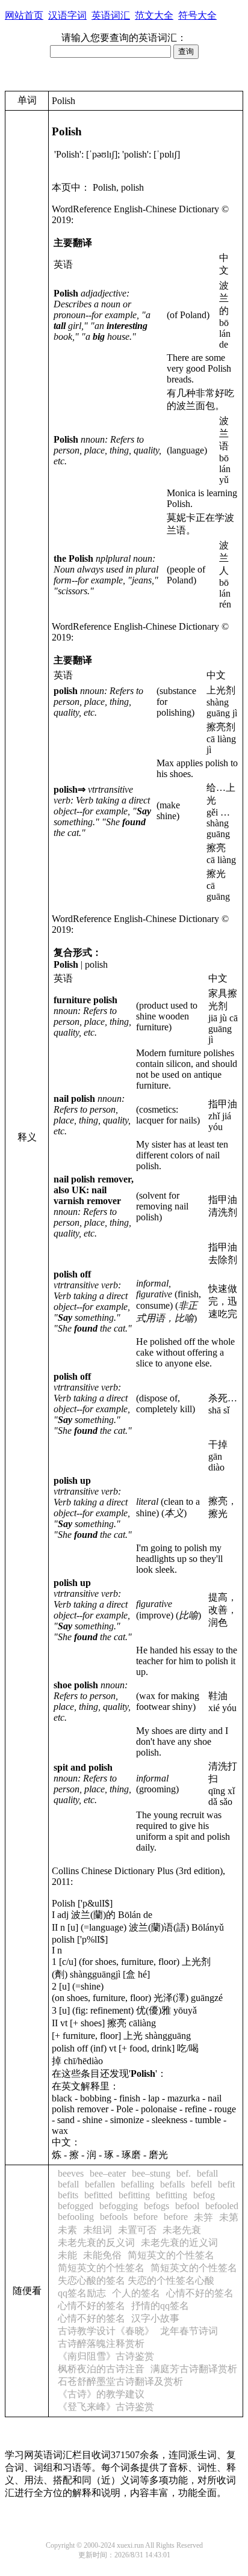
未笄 (203, 2217)
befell (201, 2184)
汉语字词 (67, 15)
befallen (100, 2184)
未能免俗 (102, 2255)
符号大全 (197, 15)
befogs (157, 2206)
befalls (172, 2184)
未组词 (98, 2230)
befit (226, 2184)
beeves (71, 2173)
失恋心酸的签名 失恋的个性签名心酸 (136, 2280)
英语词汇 (111, 15)
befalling (138, 2184)
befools (114, 2217)
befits (68, 2195)
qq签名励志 (82, 2293)
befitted (98, 2195)
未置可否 (137, 2230)
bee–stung (151, 2173)
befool (187, 2206)
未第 (229, 2217)
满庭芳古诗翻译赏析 (194, 2369)
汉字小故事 (155, 2318)
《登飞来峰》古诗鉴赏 (106, 2407)
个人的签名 (136, 2293)
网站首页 (24, 15)
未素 (67, 2230)
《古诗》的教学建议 (101, 2394)
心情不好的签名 (200, 2293)
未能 (67, 2255)
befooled (222, 2206)
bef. (184, 2173)
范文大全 (154, 15)
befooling (76, 2217)
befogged (76, 2206)
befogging (119, 2206)
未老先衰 (182, 2230)
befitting (134, 2195)
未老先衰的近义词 (179, 2242)
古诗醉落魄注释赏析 (101, 2344)
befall (207, 2173)
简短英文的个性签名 (171, 2255)
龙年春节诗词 (189, 2331)
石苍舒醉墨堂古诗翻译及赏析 (120, 2381)
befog (204, 2195)
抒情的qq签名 (160, 2306)
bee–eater (108, 2173)
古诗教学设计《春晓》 (106, 2331)
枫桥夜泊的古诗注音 (101, 2369)
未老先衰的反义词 (96, 2242)
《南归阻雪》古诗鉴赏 (106, 2356)
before (146, 2217)
